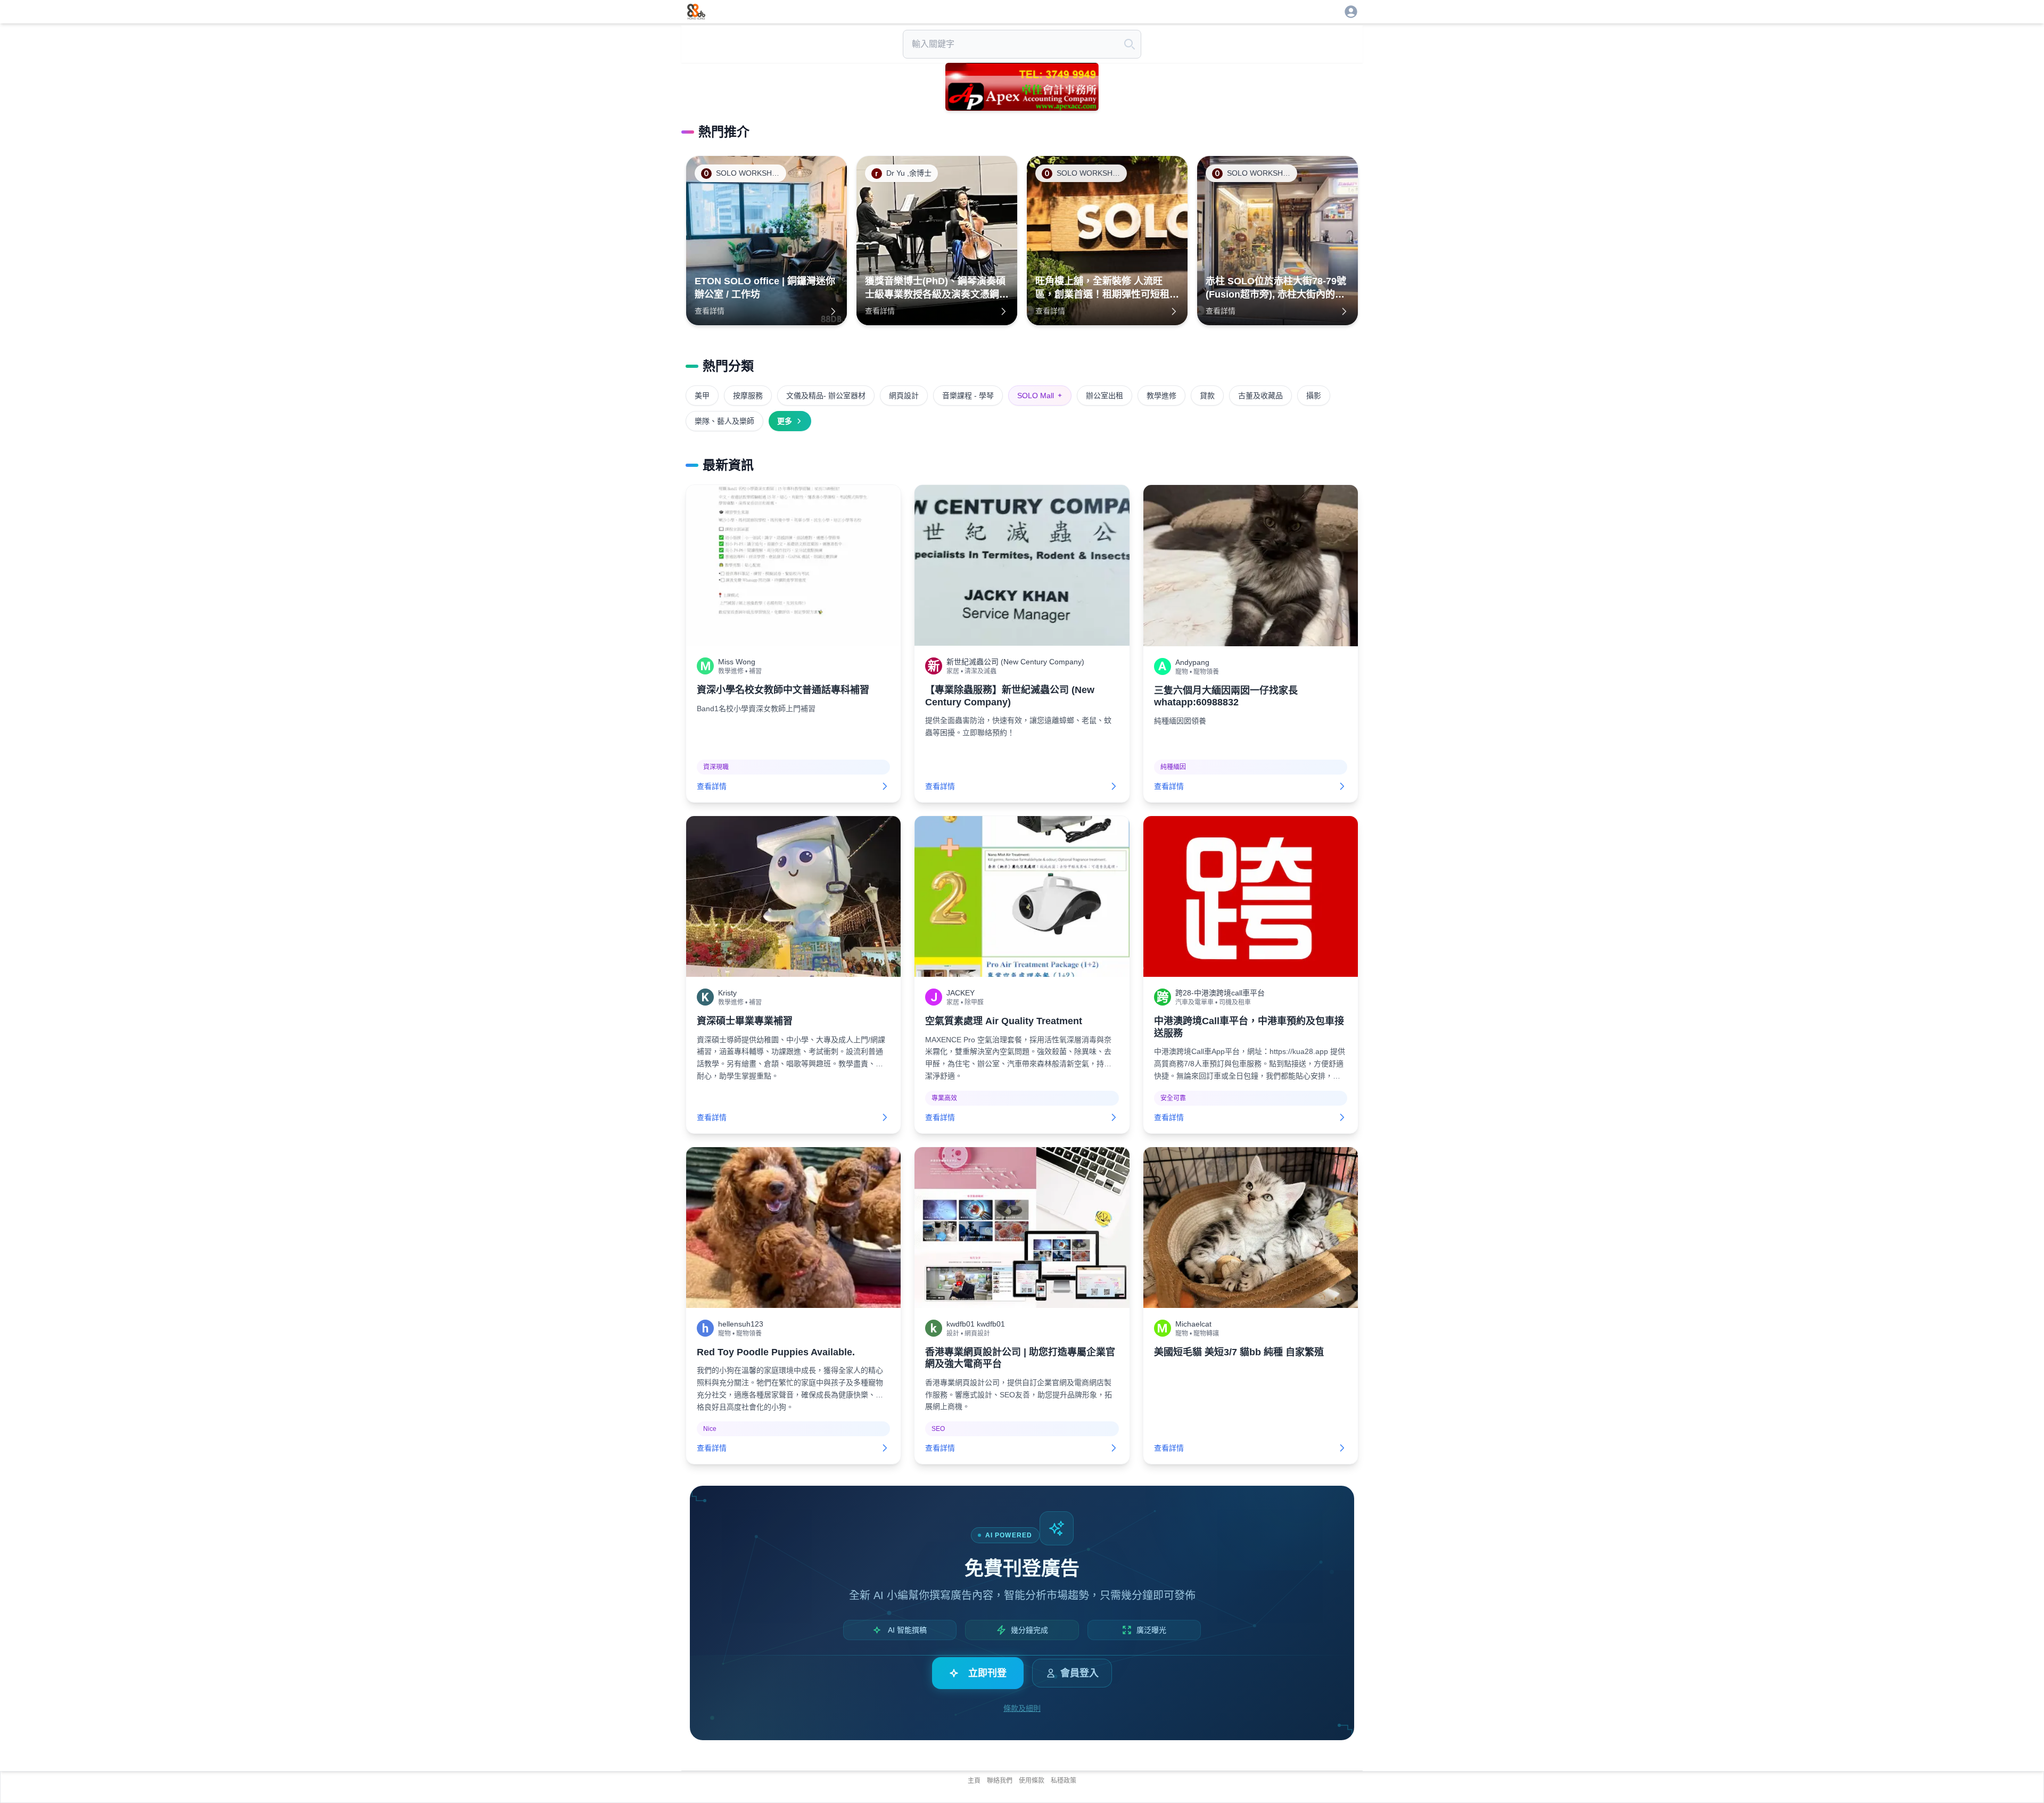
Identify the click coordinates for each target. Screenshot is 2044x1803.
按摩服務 (748, 396)
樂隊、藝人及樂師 (724, 421)
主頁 (974, 1781)
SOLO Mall (1040, 396)
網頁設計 (904, 396)
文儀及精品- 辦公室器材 (826, 396)
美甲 (702, 396)
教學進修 (1161, 396)
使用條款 (1032, 1781)
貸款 (1207, 396)
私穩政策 (1064, 1781)
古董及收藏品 (1260, 396)
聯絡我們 (1000, 1781)
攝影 (1314, 396)
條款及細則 (1022, 1708)
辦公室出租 (1105, 396)
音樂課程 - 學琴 (968, 396)
